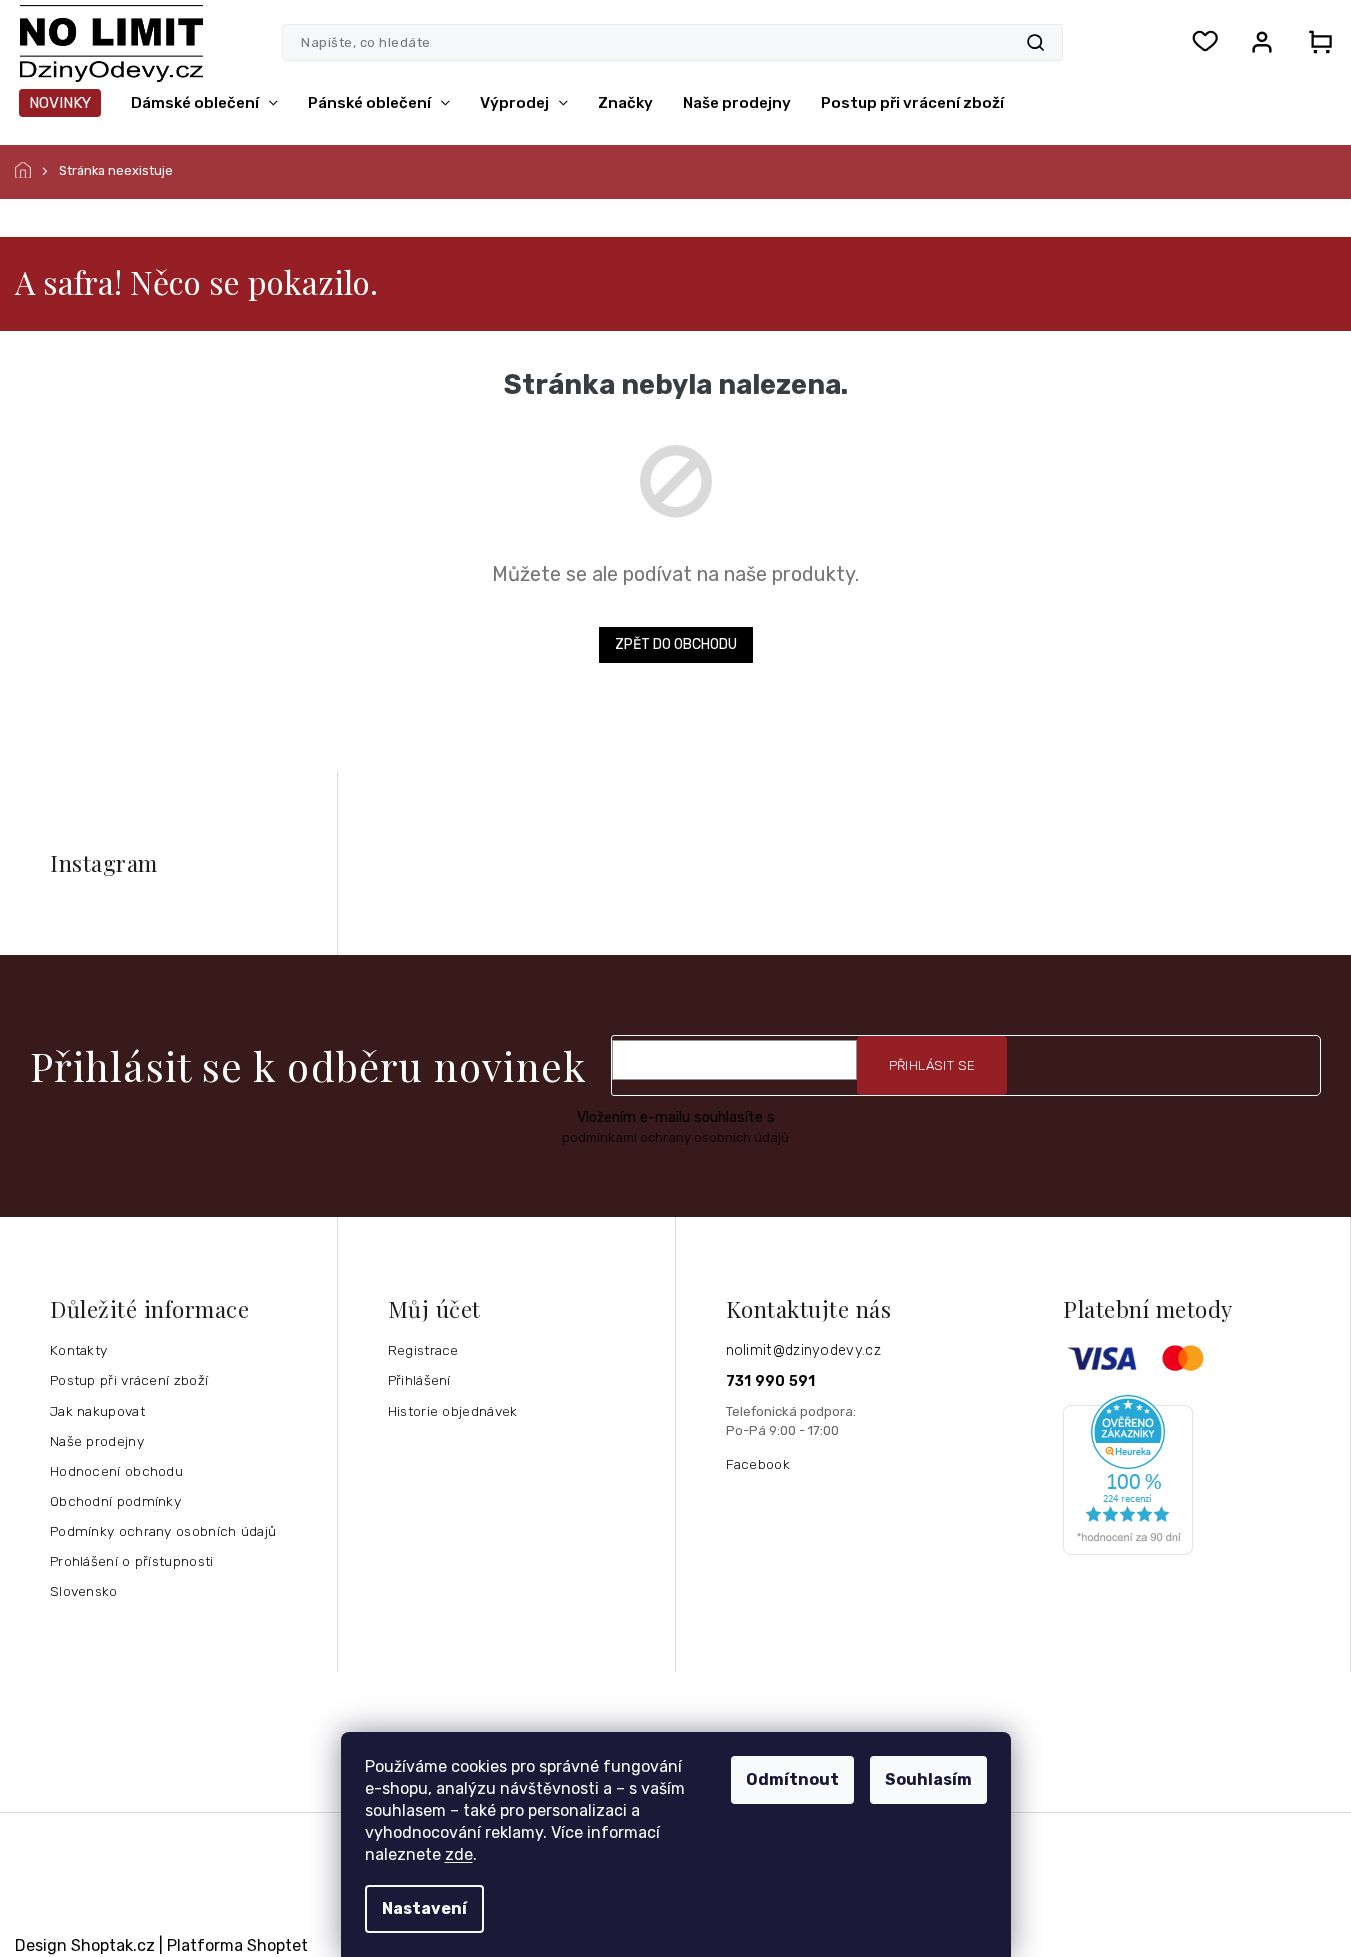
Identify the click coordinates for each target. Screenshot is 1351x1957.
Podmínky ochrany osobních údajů (163, 1531)
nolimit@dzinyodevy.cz (803, 1350)
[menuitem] (60, 103)
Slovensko (84, 1591)
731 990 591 (771, 1381)
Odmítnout (792, 1779)
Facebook (758, 1464)
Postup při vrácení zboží (129, 1380)
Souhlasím (928, 1779)
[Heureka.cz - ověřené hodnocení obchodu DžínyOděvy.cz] (1199, 1475)
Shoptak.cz (113, 1945)
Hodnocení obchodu (116, 1471)
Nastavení (424, 1908)
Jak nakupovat (97, 1411)
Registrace (423, 1350)
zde (459, 1854)
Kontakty (78, 1350)
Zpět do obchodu (676, 644)
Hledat (1035, 42)
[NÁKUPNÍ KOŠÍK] (1314, 42)
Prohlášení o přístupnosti (132, 1561)
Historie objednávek (453, 1411)
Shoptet (277, 1945)
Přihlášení (419, 1380)
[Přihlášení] (1262, 42)
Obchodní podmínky (115, 1501)
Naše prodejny (97, 1441)
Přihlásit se (932, 1065)
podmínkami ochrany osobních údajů (675, 1137)
